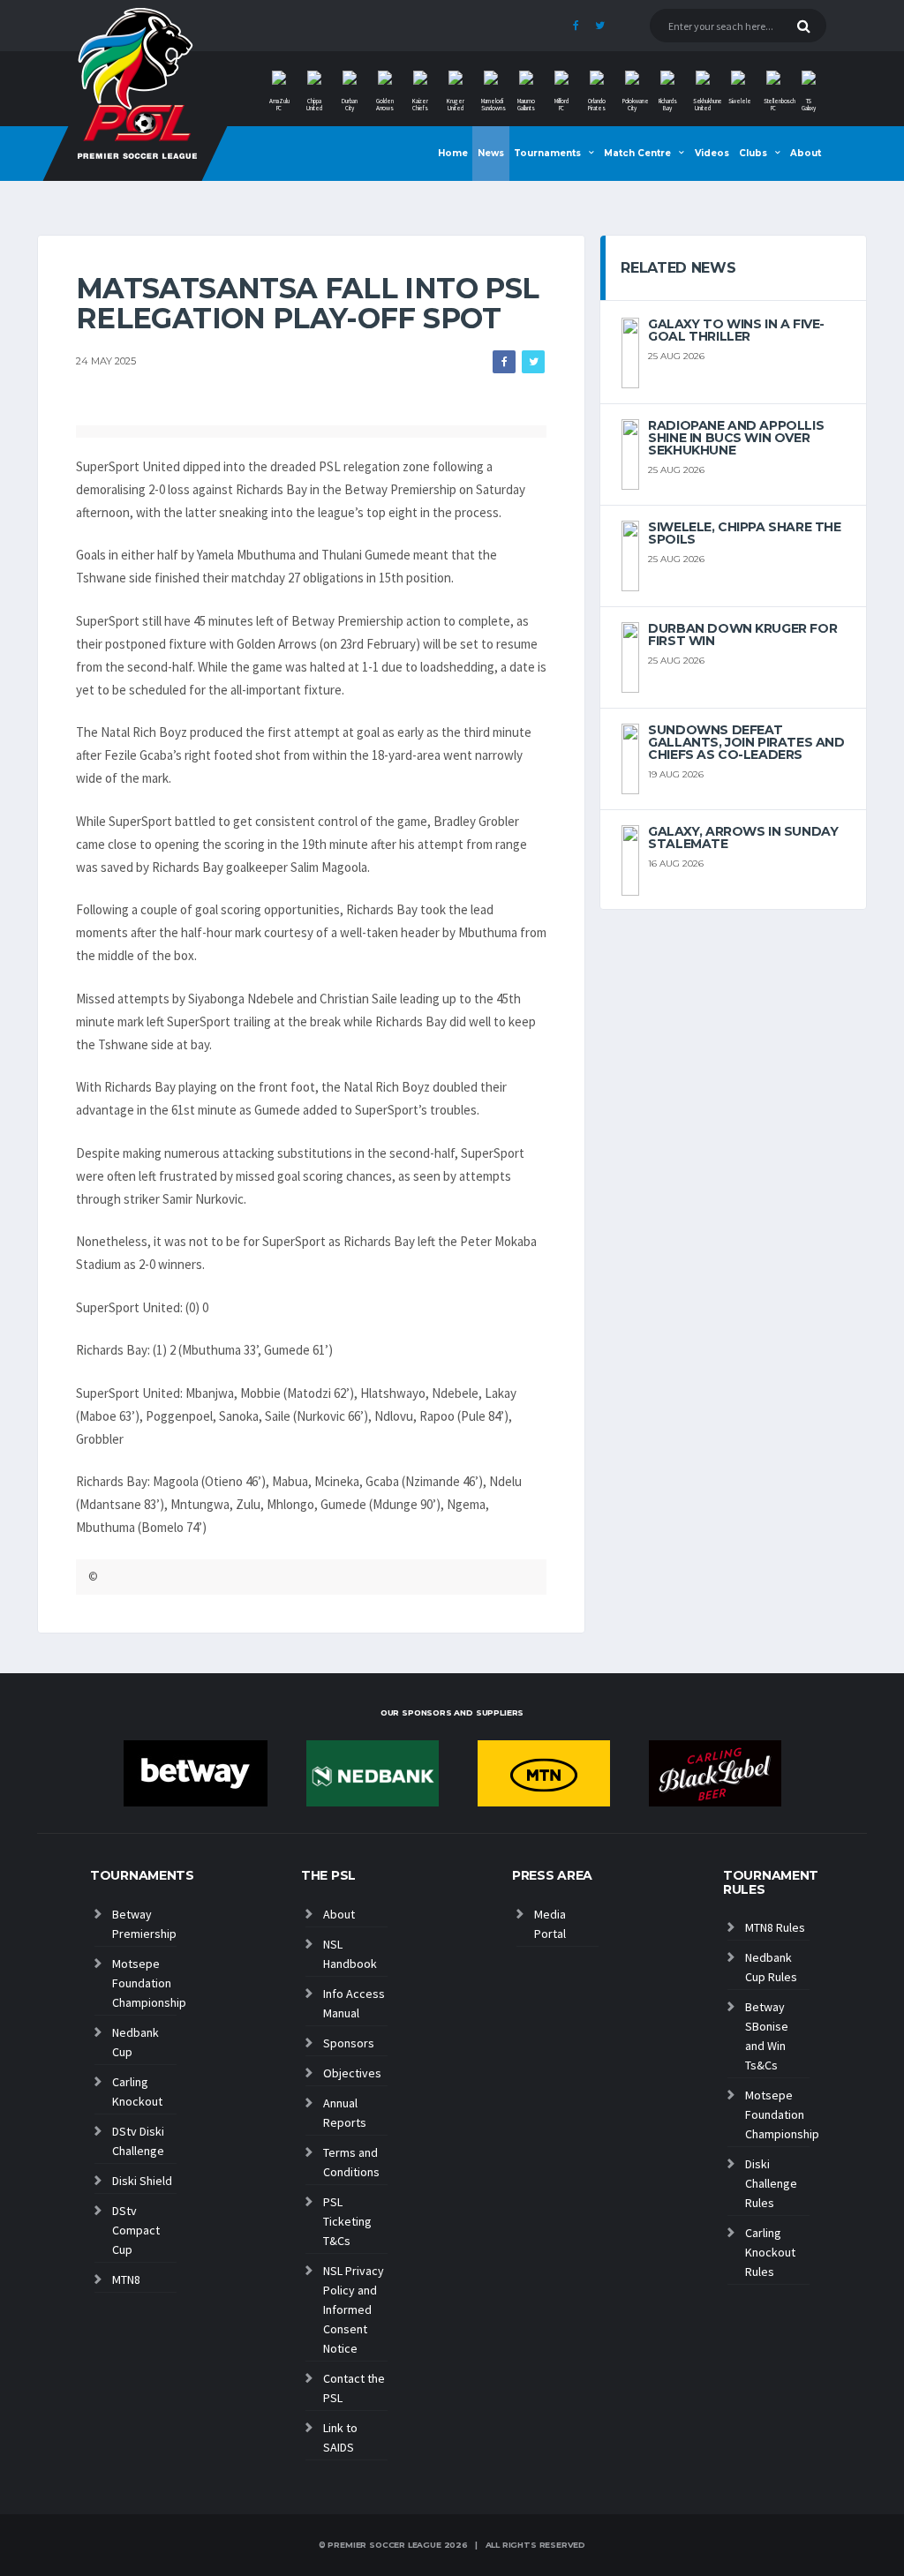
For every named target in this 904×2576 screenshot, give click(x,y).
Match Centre (637, 153)
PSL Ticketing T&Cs (347, 2221)
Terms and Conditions (351, 2162)
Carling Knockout (137, 2092)
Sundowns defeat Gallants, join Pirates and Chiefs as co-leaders (746, 742)
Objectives (352, 2073)
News (491, 153)
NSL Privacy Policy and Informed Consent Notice (354, 2309)
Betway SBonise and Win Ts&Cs (767, 2036)
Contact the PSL (354, 2388)
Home (453, 153)
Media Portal (550, 1924)
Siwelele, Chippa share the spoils (744, 533)
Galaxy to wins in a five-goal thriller (736, 330)
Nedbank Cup (136, 2042)
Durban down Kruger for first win (742, 635)
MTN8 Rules (775, 1927)
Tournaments (547, 153)
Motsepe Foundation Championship (144, 1983)
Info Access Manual (354, 2003)
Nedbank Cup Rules (771, 1967)
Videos (712, 153)
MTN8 (126, 2279)
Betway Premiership (144, 1924)
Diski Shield (142, 2181)
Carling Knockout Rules (770, 2252)
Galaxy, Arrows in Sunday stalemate (743, 837)
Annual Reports (345, 2113)
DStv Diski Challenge (138, 2141)
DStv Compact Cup (136, 2230)
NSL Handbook (350, 1954)
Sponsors (349, 2043)
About (806, 153)
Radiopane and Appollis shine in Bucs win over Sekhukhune (736, 438)
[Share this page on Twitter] (533, 362)
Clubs (753, 153)
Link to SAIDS (340, 2437)
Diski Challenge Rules (771, 2183)
